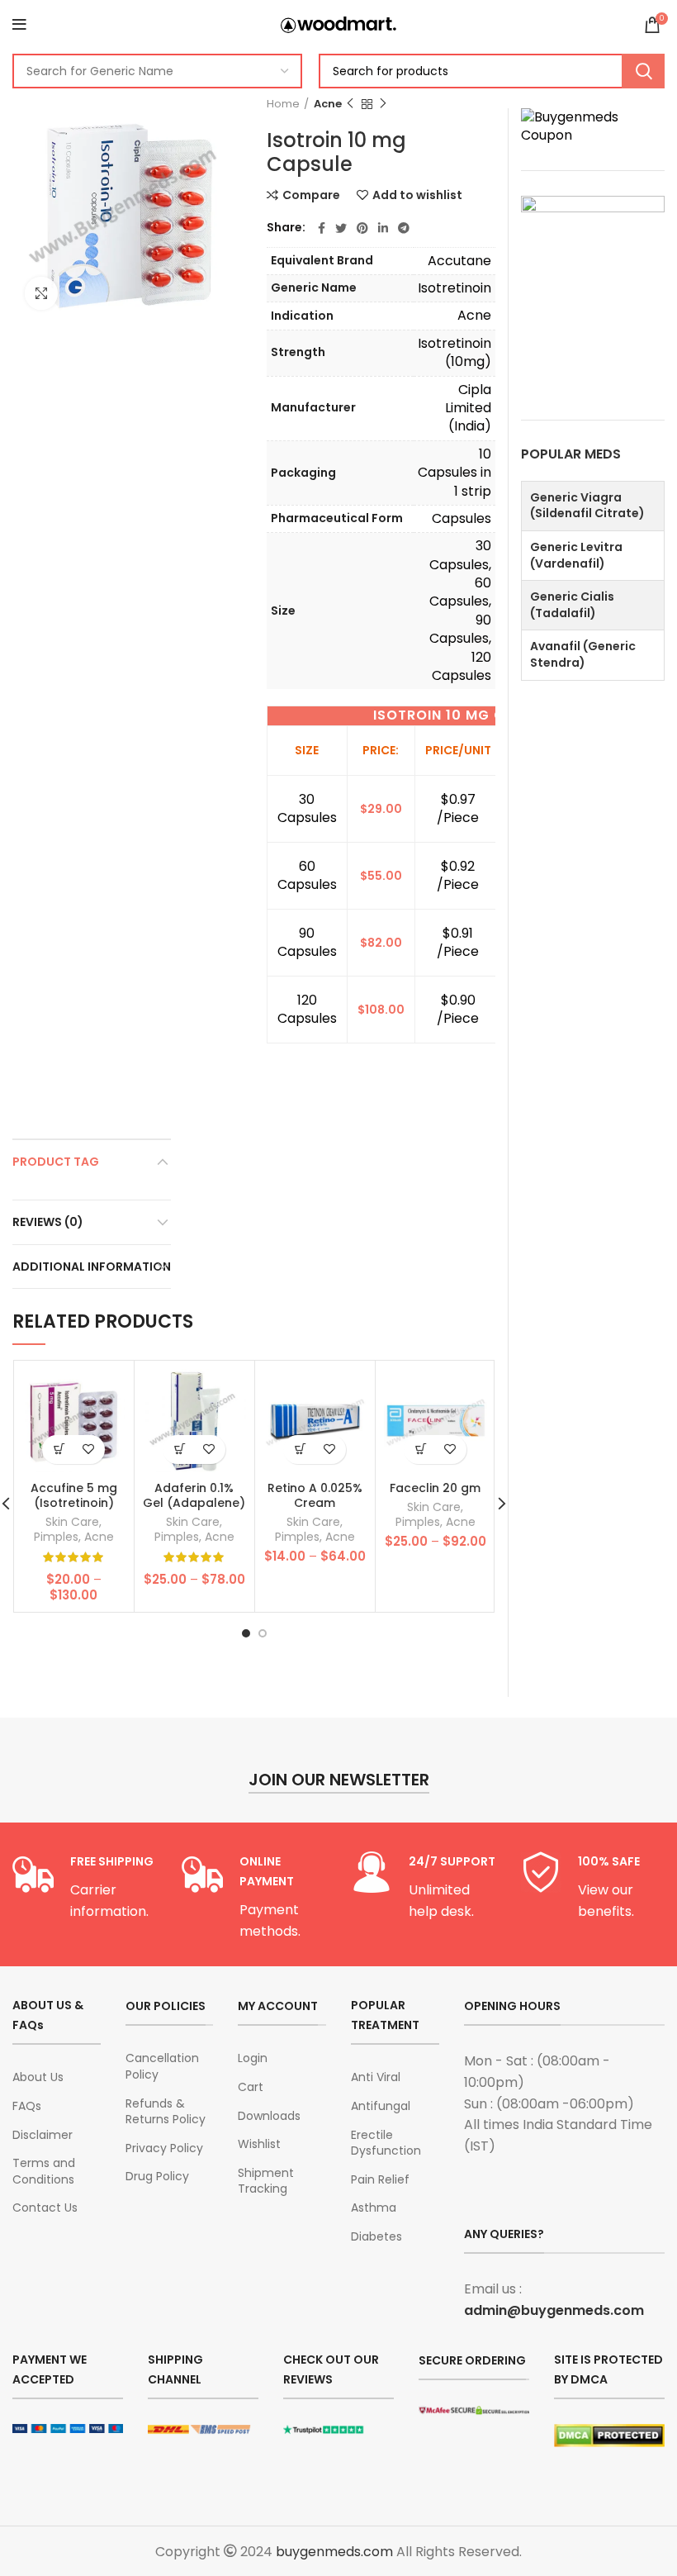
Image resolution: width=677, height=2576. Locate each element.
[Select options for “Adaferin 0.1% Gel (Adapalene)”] (180, 1450)
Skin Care (72, 1522)
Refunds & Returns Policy (166, 2112)
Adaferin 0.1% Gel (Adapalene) (194, 1495)
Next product (383, 104)
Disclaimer (43, 2135)
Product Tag (56, 1162)
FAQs (27, 2106)
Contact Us (45, 2208)
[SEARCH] (643, 71)
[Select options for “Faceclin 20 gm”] (421, 1450)
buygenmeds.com (334, 2552)
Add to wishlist (417, 195)
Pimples (56, 1537)
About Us (38, 2077)
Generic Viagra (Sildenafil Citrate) (587, 506)
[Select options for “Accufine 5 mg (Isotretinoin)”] (59, 1450)
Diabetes (376, 2237)
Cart (251, 2087)
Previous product (350, 104)
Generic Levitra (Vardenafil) (576, 555)
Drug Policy (157, 2177)
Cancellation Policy (162, 2067)
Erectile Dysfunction (386, 2143)
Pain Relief (380, 2180)
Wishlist (259, 2144)
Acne (328, 104)
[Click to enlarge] (41, 293)
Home (283, 104)
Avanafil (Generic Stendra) (583, 654)
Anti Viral (376, 2077)
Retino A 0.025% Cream (315, 1495)
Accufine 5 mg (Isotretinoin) (74, 1495)
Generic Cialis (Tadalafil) (572, 605)
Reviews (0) (48, 1222)
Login (253, 2058)
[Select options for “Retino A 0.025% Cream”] (300, 1450)
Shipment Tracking (266, 2182)
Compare (311, 195)
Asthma (374, 2208)
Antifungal (381, 2106)
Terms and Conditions (44, 2172)
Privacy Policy (164, 2148)
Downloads (269, 2116)
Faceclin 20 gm (435, 1488)
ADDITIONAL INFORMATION (92, 1267)
